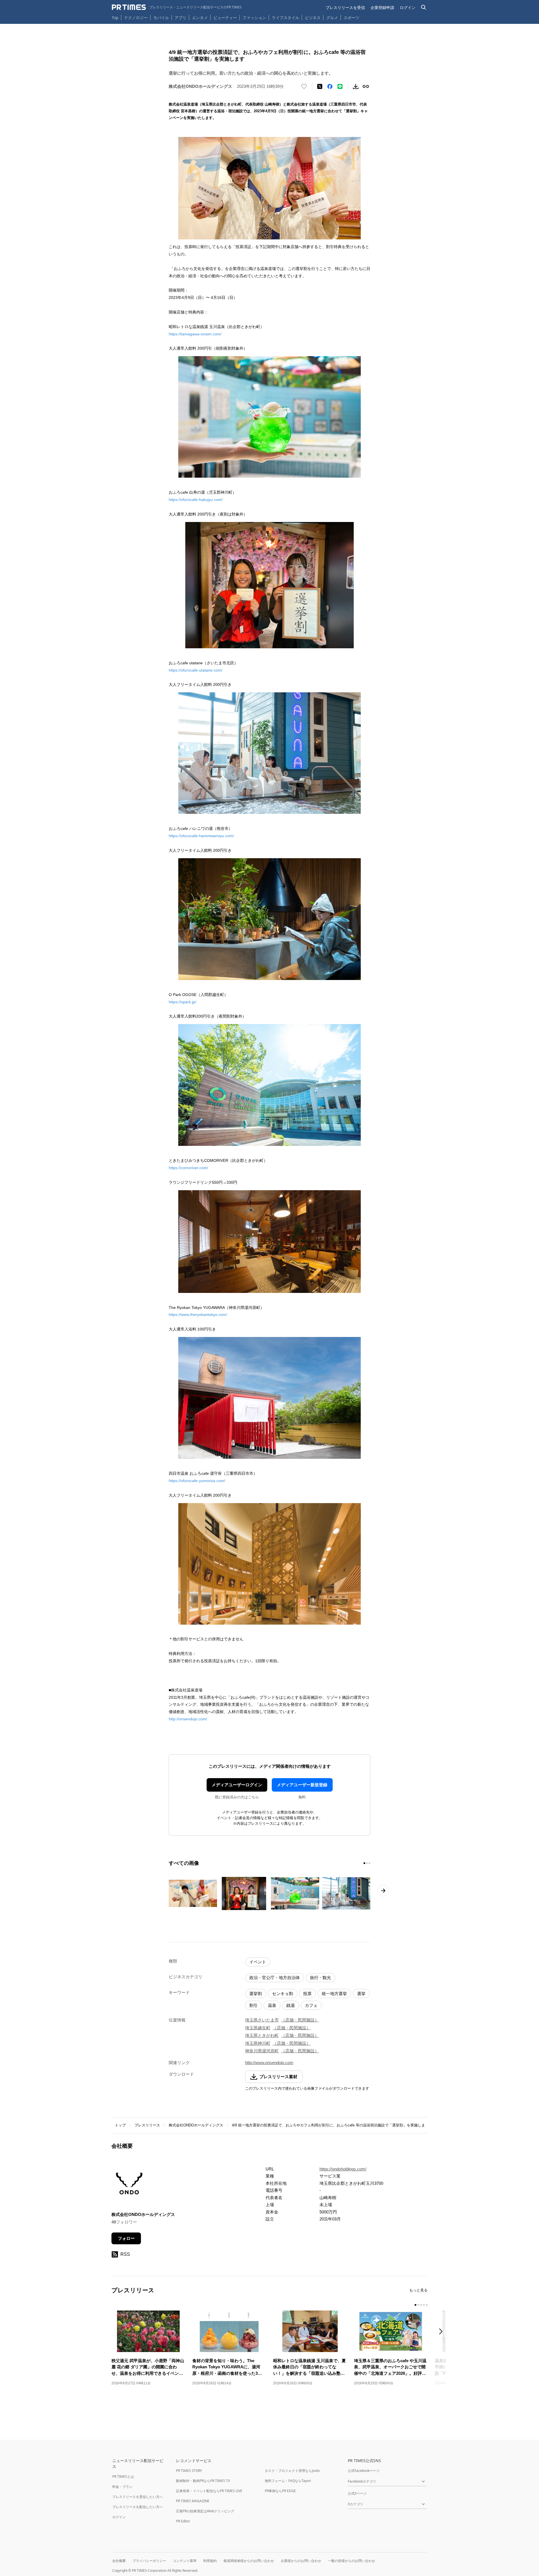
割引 (253, 2005)
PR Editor (183, 2521)
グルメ (332, 18)
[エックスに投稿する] (320, 86)
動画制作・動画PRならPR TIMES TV (203, 2481)
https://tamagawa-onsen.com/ (195, 334)
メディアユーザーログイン (237, 1785)
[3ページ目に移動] (369, 1863)
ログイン (408, 7)
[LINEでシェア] (340, 86)
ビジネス (313, 18)
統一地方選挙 (334, 1994)
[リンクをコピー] (366, 86)
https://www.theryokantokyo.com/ (198, 1315)
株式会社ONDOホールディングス (196, 2125)
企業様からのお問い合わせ (301, 2561)
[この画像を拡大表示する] (193, 1893)
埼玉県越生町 (258, 2028)
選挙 (361, 1994)
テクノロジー (136, 18)
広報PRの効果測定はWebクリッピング (205, 2511)
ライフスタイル (286, 18)
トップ (120, 2125)
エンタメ (200, 18)
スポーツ (351, 18)
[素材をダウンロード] (356, 86)
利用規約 (210, 2561)
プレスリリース (147, 2125)
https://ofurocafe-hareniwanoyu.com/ (201, 836)
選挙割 (256, 1994)
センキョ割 (283, 1994)
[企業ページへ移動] (129, 2185)
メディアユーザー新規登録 (302, 1785)
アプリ (181, 18)
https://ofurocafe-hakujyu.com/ (196, 500)
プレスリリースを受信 (345, 7)
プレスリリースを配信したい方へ (138, 2507)
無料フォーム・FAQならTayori (288, 2481)
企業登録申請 (382, 7)
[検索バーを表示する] (424, 7)
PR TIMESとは (123, 2477)
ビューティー (225, 18)
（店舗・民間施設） (300, 2020)
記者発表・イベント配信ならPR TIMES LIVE (209, 2491)
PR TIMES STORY (189, 2471)
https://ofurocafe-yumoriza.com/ (197, 1481)
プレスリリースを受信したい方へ (138, 2497)
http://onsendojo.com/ (188, 1719)
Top (115, 18)
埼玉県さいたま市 (262, 2020)
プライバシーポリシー (149, 2561)
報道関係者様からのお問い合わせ (249, 2561)
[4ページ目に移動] (424, 2305)
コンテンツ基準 (185, 2561)
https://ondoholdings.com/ (343, 2169)
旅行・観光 (320, 1978)
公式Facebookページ (364, 2471)
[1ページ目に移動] (364, 1863)
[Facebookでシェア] (330, 86)
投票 (307, 1994)
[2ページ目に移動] (367, 1863)
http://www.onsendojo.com (269, 2063)
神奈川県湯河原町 (262, 2051)
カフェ (311, 2005)
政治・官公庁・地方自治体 (275, 1978)
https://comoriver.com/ (188, 1168)
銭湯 (291, 2005)
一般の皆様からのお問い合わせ (351, 2561)
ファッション (254, 18)
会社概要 (119, 2561)
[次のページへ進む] (383, 1891)
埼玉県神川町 (258, 2043)
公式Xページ (357, 2493)
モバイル (161, 18)
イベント (258, 1962)
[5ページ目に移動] (427, 2305)
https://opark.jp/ (182, 1002)
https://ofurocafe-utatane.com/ (196, 670)
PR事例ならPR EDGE (280, 2491)
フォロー (126, 2238)
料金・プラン (122, 2487)
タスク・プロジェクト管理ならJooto (292, 2471)
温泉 (272, 2005)
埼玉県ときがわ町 (262, 2035)
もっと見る (418, 2290)
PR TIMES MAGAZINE (193, 2501)
